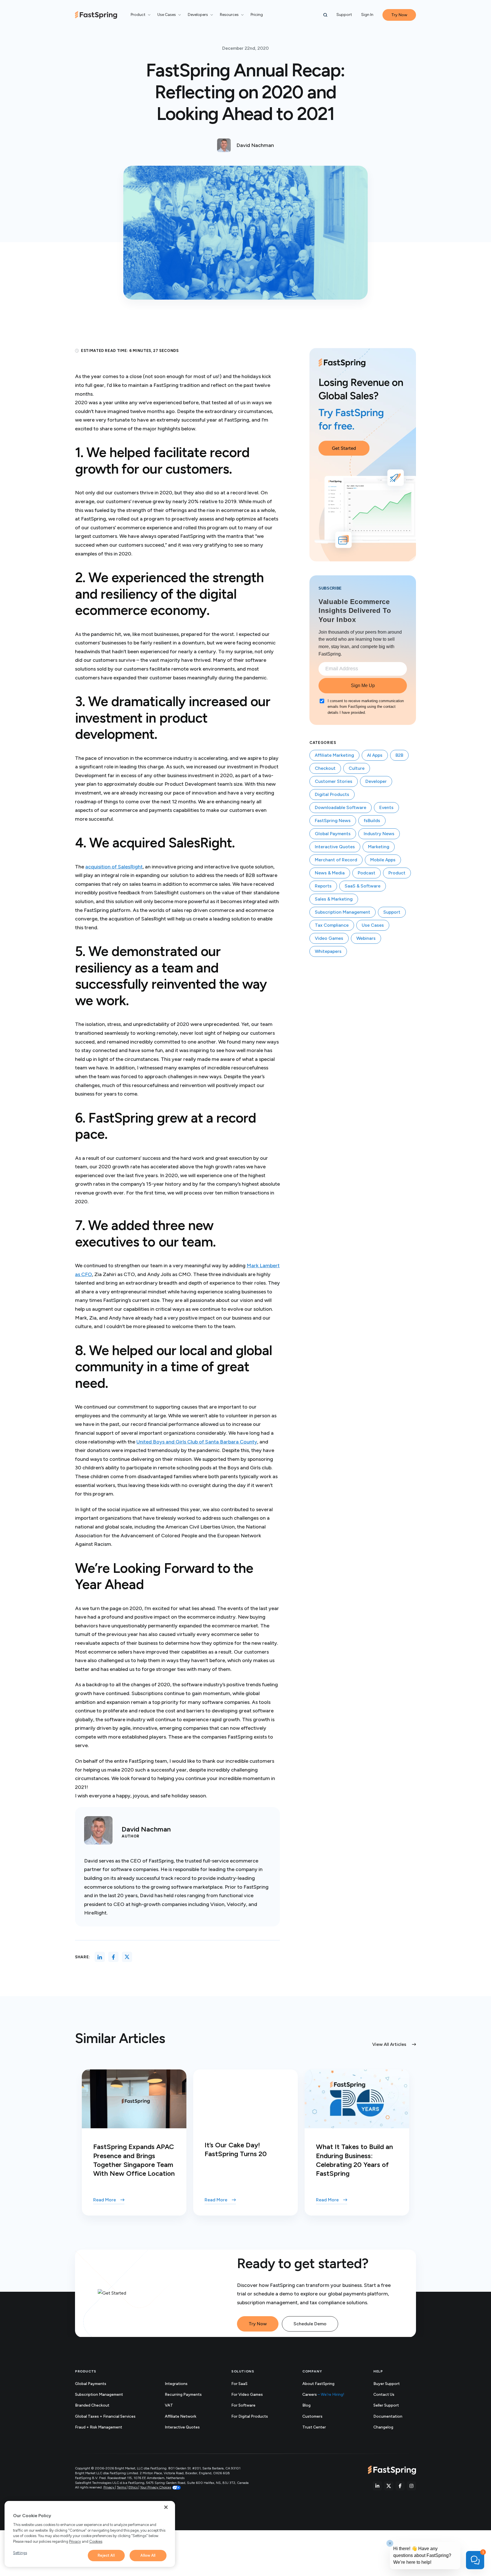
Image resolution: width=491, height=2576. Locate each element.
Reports (323, 886)
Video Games (329, 938)
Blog (306, 2405)
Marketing (379, 847)
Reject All (106, 2555)
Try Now (258, 2324)
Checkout (325, 768)
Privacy (109, 2487)
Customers (312, 2416)
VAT (169, 2405)
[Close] (166, 2507)
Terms (122, 2487)
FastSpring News (333, 821)
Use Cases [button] (167, 15)
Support (344, 15)
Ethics (133, 2487)
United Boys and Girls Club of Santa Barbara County (197, 1442)
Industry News (379, 834)
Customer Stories (334, 781)
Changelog (390, 2427)
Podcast (367, 873)
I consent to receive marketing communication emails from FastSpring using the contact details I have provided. (366, 707)
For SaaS (239, 2384)
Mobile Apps (383, 860)
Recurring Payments (183, 2394)
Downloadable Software (341, 807)
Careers (323, 2394)
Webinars (366, 938)
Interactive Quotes (335, 847)
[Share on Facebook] (113, 1957)
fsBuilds (372, 821)
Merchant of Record (336, 860)
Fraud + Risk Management (99, 2427)
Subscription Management (343, 912)
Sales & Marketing (334, 899)
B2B (399, 755)
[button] (325, 15)
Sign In (367, 15)
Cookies (96, 2541)
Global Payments (333, 834)
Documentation (394, 2417)
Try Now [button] (399, 15)
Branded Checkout (92, 2405)
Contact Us (384, 2394)
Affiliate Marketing (334, 755)
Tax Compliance (332, 925)
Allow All (148, 2555)
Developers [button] (198, 15)
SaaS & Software (363, 886)
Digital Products (332, 794)
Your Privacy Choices (156, 2487)
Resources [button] (229, 15)
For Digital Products (250, 2416)
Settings (20, 2553)
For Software (243, 2405)
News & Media (330, 873)
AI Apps (375, 755)
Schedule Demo (310, 2324)
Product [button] (138, 15)
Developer (376, 781)
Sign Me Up (363, 686)
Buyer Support (387, 2384)
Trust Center (320, 2427)
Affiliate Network (181, 2416)
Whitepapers (328, 951)
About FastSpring (318, 2384)
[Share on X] (127, 1957)
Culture (357, 768)
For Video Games (247, 2394)
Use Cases (373, 925)
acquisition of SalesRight (114, 867)
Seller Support (392, 2406)
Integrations (176, 2384)
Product (397, 873)
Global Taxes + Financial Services (105, 2416)
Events (386, 807)
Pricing (257, 15)
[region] (90, 2534)
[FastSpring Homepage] (392, 2470)
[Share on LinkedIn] (100, 1957)
